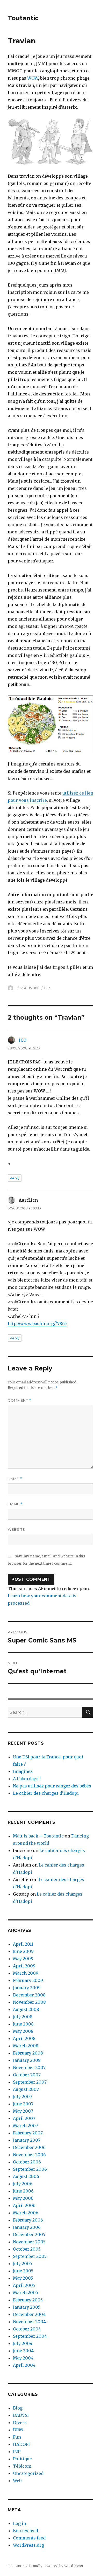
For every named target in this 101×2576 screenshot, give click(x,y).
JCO (23, 1040)
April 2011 (23, 1944)
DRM (18, 2430)
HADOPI (21, 2444)
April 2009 (24, 1966)
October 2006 (27, 2162)
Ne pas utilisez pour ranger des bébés (52, 1786)
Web (17, 2481)
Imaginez (23, 1771)
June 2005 (23, 2271)
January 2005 (27, 2307)
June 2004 (23, 2351)
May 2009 (23, 1959)
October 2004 (27, 2329)
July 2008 (23, 2017)
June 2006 (23, 2191)
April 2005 (24, 2285)
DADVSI (21, 2415)
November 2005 (29, 2242)
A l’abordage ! (27, 1779)
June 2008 (23, 2024)
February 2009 (28, 1980)
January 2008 (27, 2060)
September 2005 (30, 2256)
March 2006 (26, 2213)
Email (15, 1504)
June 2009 (23, 1951)
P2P (17, 2452)
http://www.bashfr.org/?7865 (37, 1324)
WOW (33, 78)
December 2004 (29, 2314)
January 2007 (27, 2140)
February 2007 (28, 2133)
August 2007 (26, 2089)
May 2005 (23, 2278)
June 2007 (23, 2104)
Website (16, 1529)
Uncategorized (28, 2473)
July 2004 (23, 2343)
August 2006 (26, 2176)
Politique (22, 2459)
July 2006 (23, 2184)
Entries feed (26, 2531)
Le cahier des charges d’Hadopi (46, 1793)
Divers (20, 2422)
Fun (47, 988)
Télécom (22, 2466)
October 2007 (27, 2075)
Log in (20, 2523)
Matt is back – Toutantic (38, 1836)
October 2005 (27, 2249)
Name (15, 1479)
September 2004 (30, 2336)
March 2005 (26, 2293)
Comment (20, 1400)
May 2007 (23, 2111)
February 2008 (28, 2053)
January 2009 (27, 1988)
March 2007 (26, 2126)
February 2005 (28, 2300)
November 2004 (29, 2322)
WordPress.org (28, 2545)
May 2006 (23, 2198)
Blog (18, 2408)
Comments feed (29, 2538)
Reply (15, 1178)
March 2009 (26, 1973)
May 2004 (23, 2358)
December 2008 (29, 1995)
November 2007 (29, 2067)
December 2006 (29, 2147)
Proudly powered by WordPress (56, 2566)
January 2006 (27, 2227)
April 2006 (24, 2205)
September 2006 (30, 2169)
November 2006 (29, 2155)
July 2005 (23, 2264)
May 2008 (23, 2031)
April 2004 (24, 2365)
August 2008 (26, 2009)
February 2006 (28, 2220)
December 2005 (29, 2234)
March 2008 (26, 2046)
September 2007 (30, 2082)
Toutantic (23, 18)
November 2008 (29, 2002)
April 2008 (24, 2038)
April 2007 (24, 2118)
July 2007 (23, 2097)
